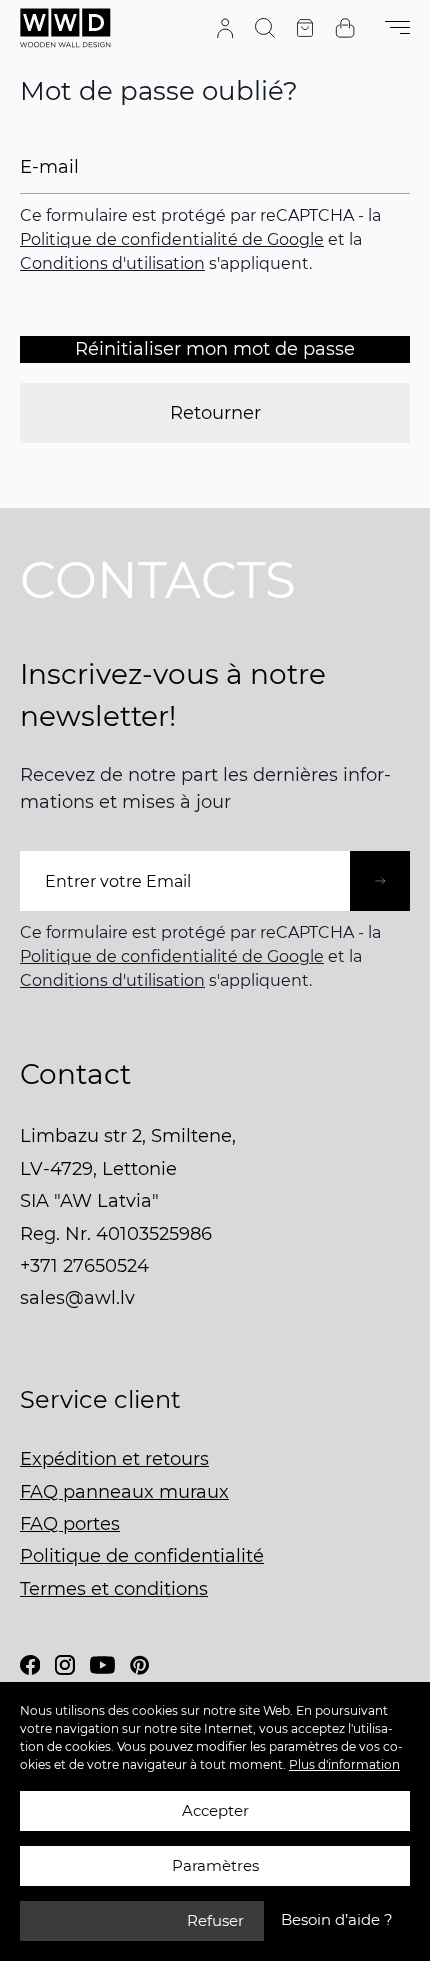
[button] (337, 1920)
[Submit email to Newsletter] (380, 881)
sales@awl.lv (77, 1298)
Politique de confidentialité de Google (172, 239)
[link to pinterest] (140, 1665)
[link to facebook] (30, 1665)
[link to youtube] (102, 1665)
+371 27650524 (84, 1266)
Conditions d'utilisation (112, 263)
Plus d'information (344, 1764)
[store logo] (65, 28)
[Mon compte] (225, 28)
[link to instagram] (65, 1665)
